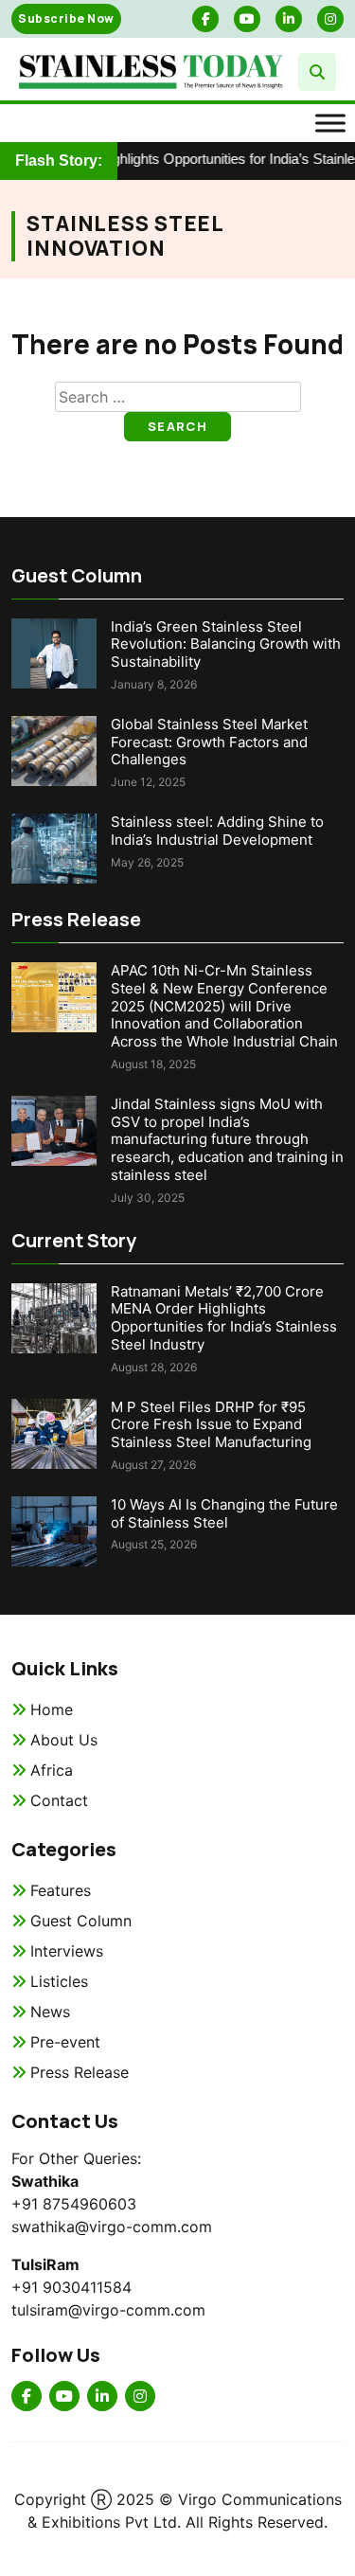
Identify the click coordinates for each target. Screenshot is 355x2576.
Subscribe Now (66, 18)
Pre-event (65, 2042)
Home (52, 1709)
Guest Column (81, 1921)
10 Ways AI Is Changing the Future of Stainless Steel (224, 1513)
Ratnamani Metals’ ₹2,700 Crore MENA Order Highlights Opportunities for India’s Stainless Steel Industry (224, 1318)
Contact (59, 1800)
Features (61, 1890)
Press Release (80, 2072)
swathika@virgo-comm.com (112, 2227)
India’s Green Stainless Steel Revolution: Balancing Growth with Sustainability (226, 644)
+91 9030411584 (71, 2287)
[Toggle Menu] (330, 123)
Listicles (59, 1981)
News (50, 2012)
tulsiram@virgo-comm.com (108, 2310)
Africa (52, 1770)
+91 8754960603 (74, 2204)
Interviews (67, 1951)
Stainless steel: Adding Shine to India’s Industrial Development (217, 831)
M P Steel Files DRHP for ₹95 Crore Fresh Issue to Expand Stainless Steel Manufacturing (211, 1425)
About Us (64, 1740)
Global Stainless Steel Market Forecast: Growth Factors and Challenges (209, 742)
